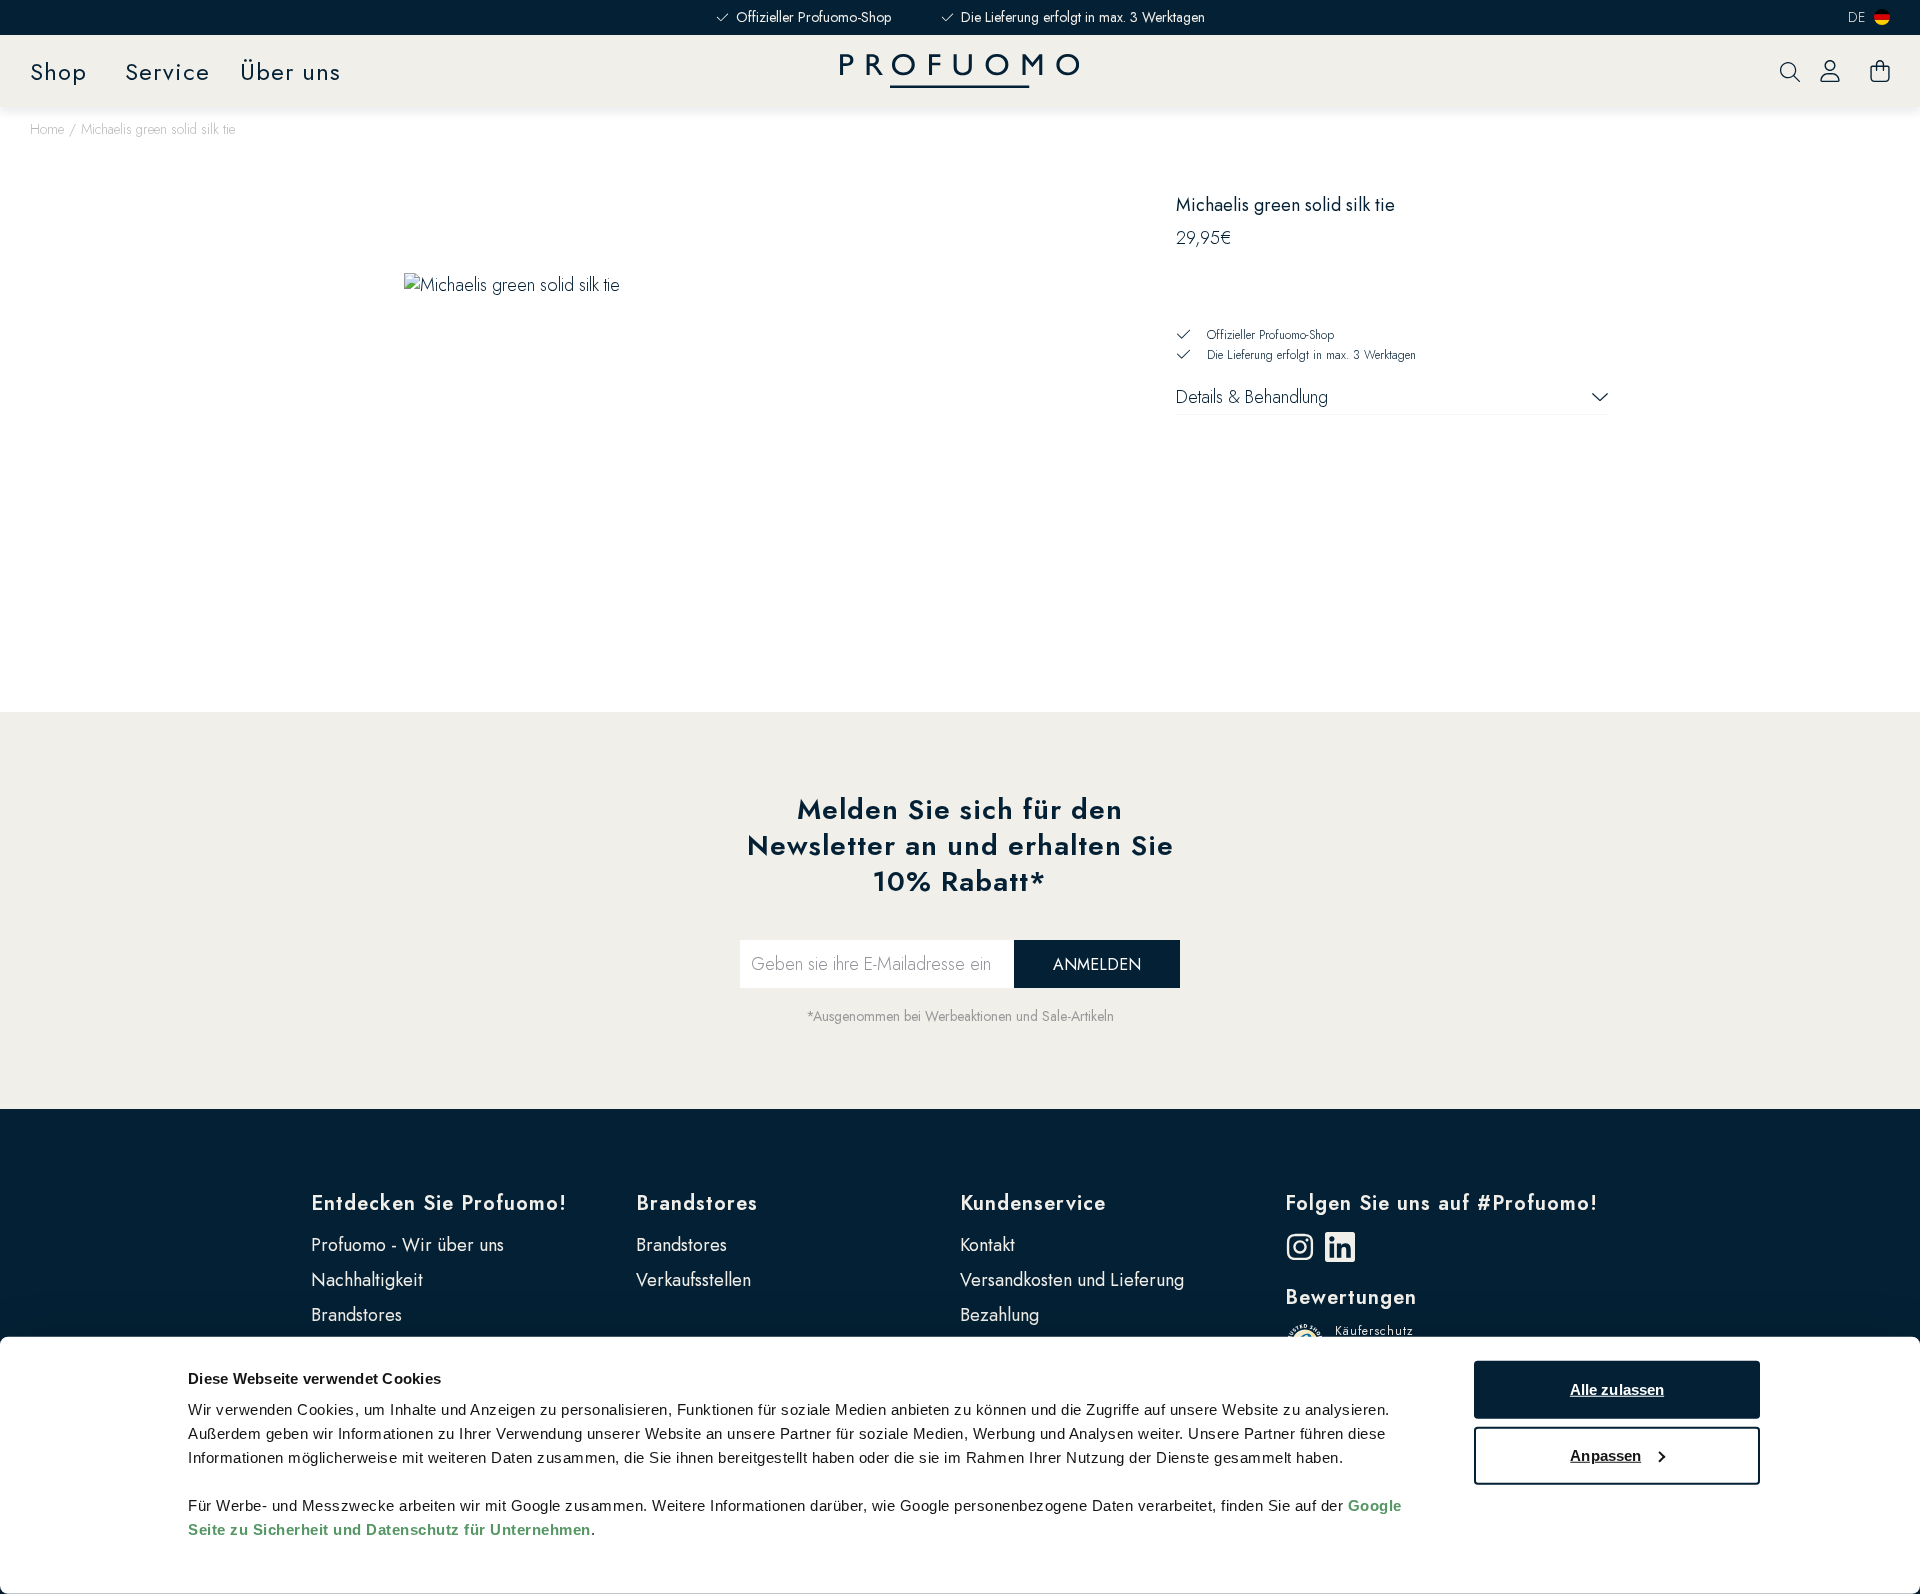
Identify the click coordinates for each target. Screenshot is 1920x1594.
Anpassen (1605, 1454)
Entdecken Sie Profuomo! (439, 1203)
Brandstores (356, 1315)
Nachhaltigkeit (367, 1280)
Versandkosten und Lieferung (1072, 1280)
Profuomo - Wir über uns (407, 1245)
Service (167, 71)
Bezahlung (999, 1315)
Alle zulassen (1617, 1389)
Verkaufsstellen (693, 1280)
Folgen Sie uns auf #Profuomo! (1441, 1203)
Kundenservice (1033, 1203)
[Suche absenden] (1790, 71)
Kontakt (987, 1245)
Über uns (290, 71)
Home (47, 129)
